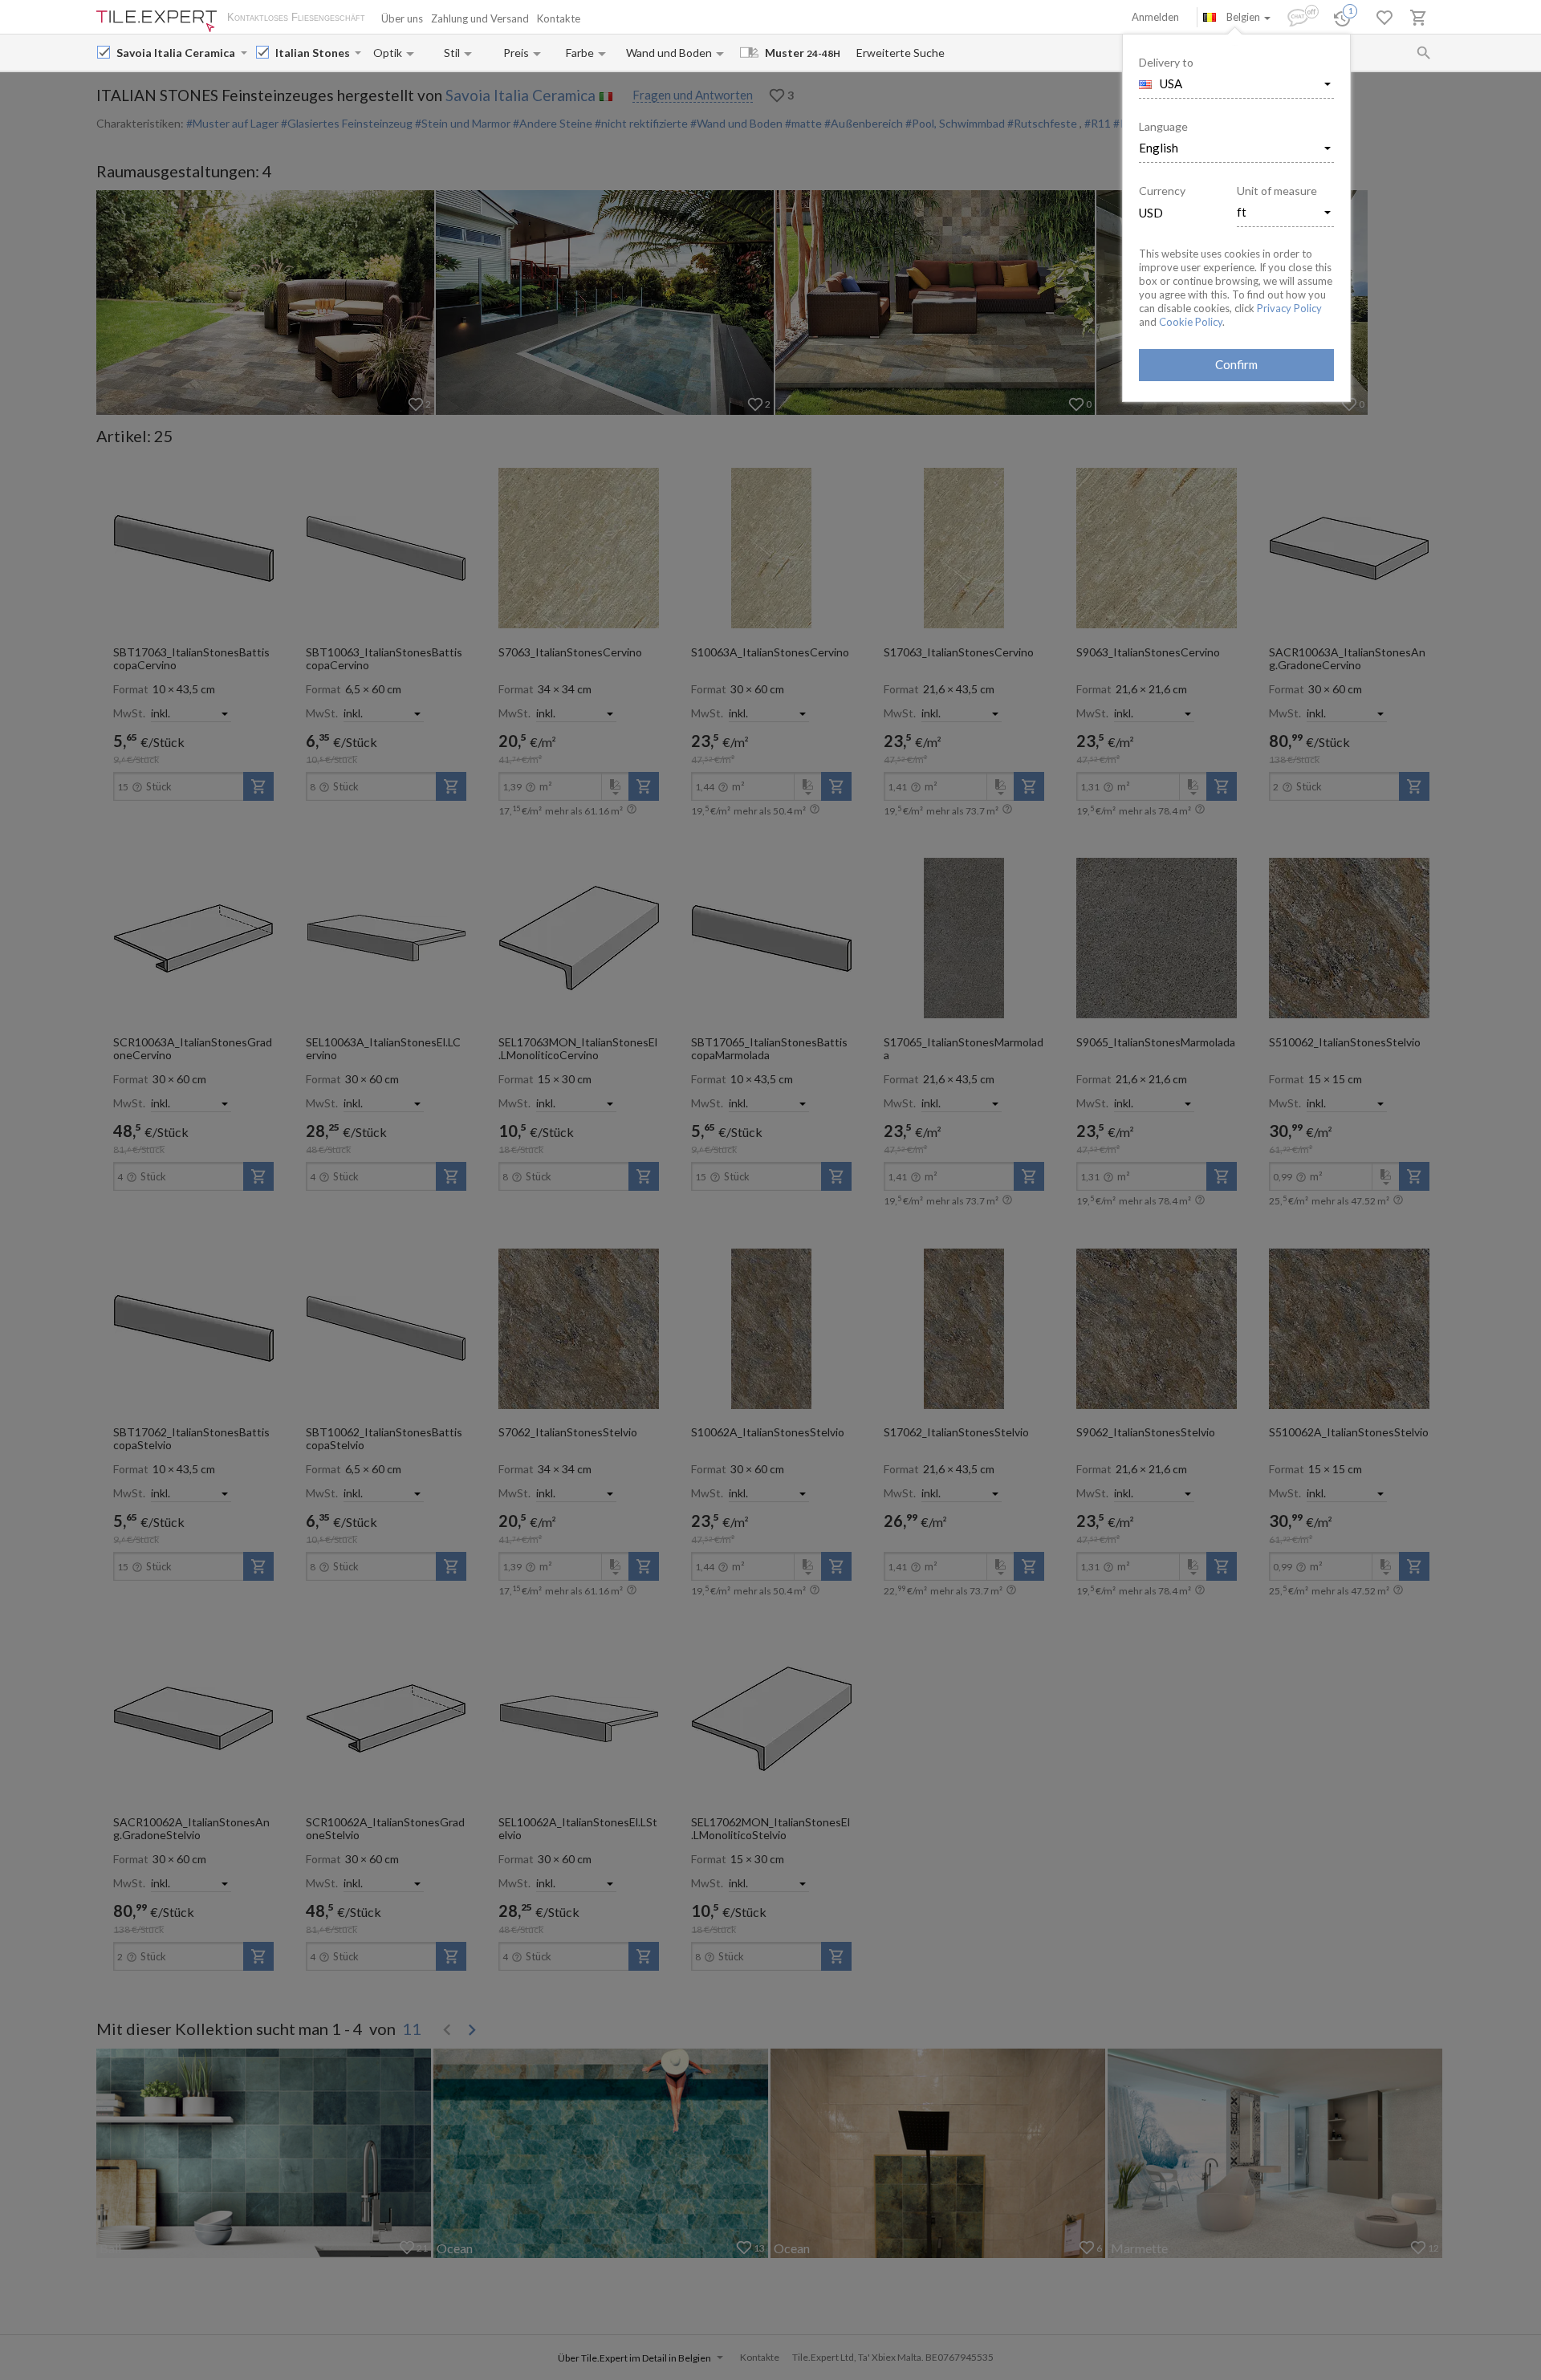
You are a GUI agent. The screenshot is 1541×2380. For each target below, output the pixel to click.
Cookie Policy (1191, 322)
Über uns (402, 18)
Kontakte (559, 18)
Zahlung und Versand (480, 18)
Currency (1162, 191)
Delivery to (1166, 62)
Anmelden (1155, 17)
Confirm (1236, 364)
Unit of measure (1277, 191)
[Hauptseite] (157, 21)
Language (1163, 126)
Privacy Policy (1289, 308)
